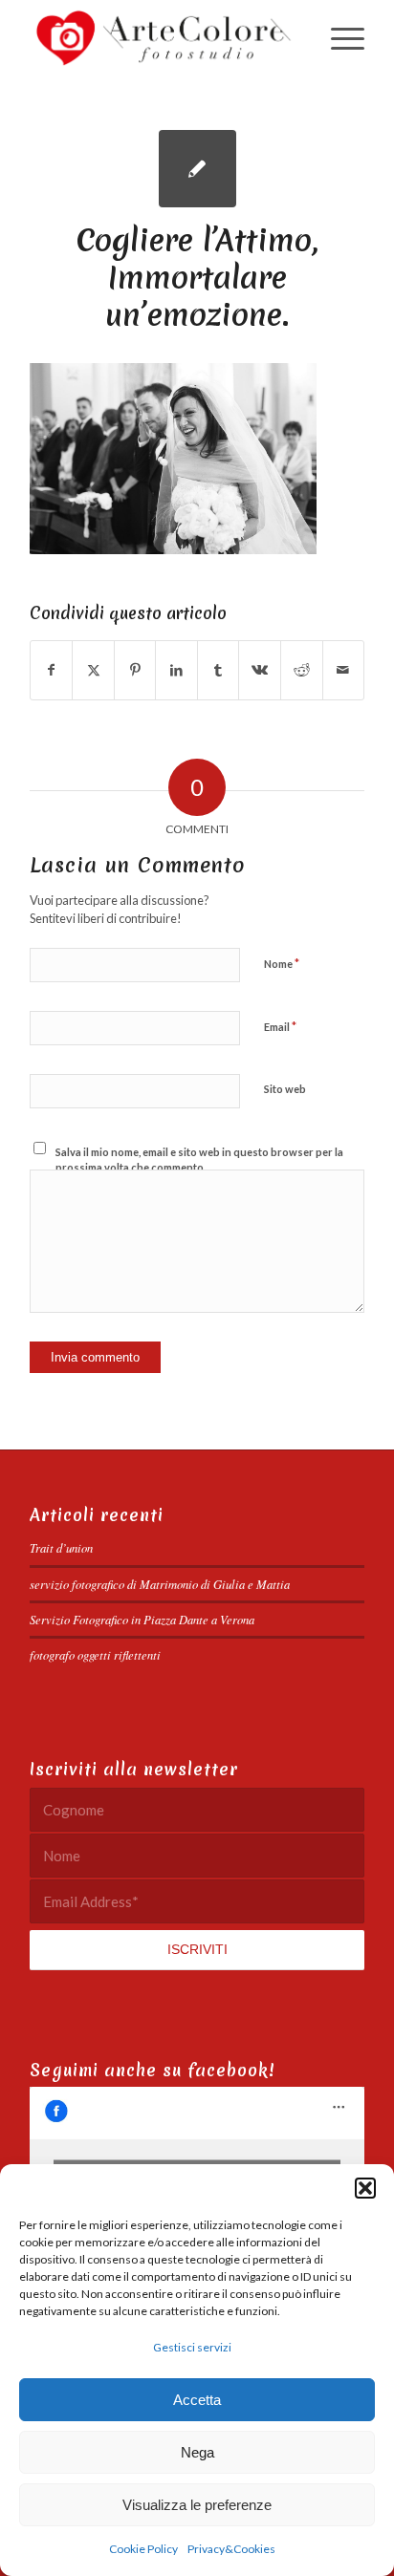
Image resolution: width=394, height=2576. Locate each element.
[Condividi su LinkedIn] (176, 670)
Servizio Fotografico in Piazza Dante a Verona (142, 1619)
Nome (282, 963)
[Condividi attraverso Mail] (344, 670)
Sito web (285, 1089)
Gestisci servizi (192, 2347)
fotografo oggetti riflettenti (95, 1654)
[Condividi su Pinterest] (135, 670)
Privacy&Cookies (231, 2549)
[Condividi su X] (93, 670)
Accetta (197, 2400)
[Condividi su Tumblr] (219, 670)
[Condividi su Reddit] (302, 670)
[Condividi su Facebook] (52, 670)
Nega (197, 2452)
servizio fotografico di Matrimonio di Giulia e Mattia (160, 1584)
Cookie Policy (143, 2549)
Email (280, 1026)
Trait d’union (61, 1547)
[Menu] (338, 38)
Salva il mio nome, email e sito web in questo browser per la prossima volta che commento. (199, 1160)
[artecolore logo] (164, 38)
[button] (365, 2188)
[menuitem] (338, 38)
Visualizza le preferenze (197, 2505)
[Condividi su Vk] (260, 670)
